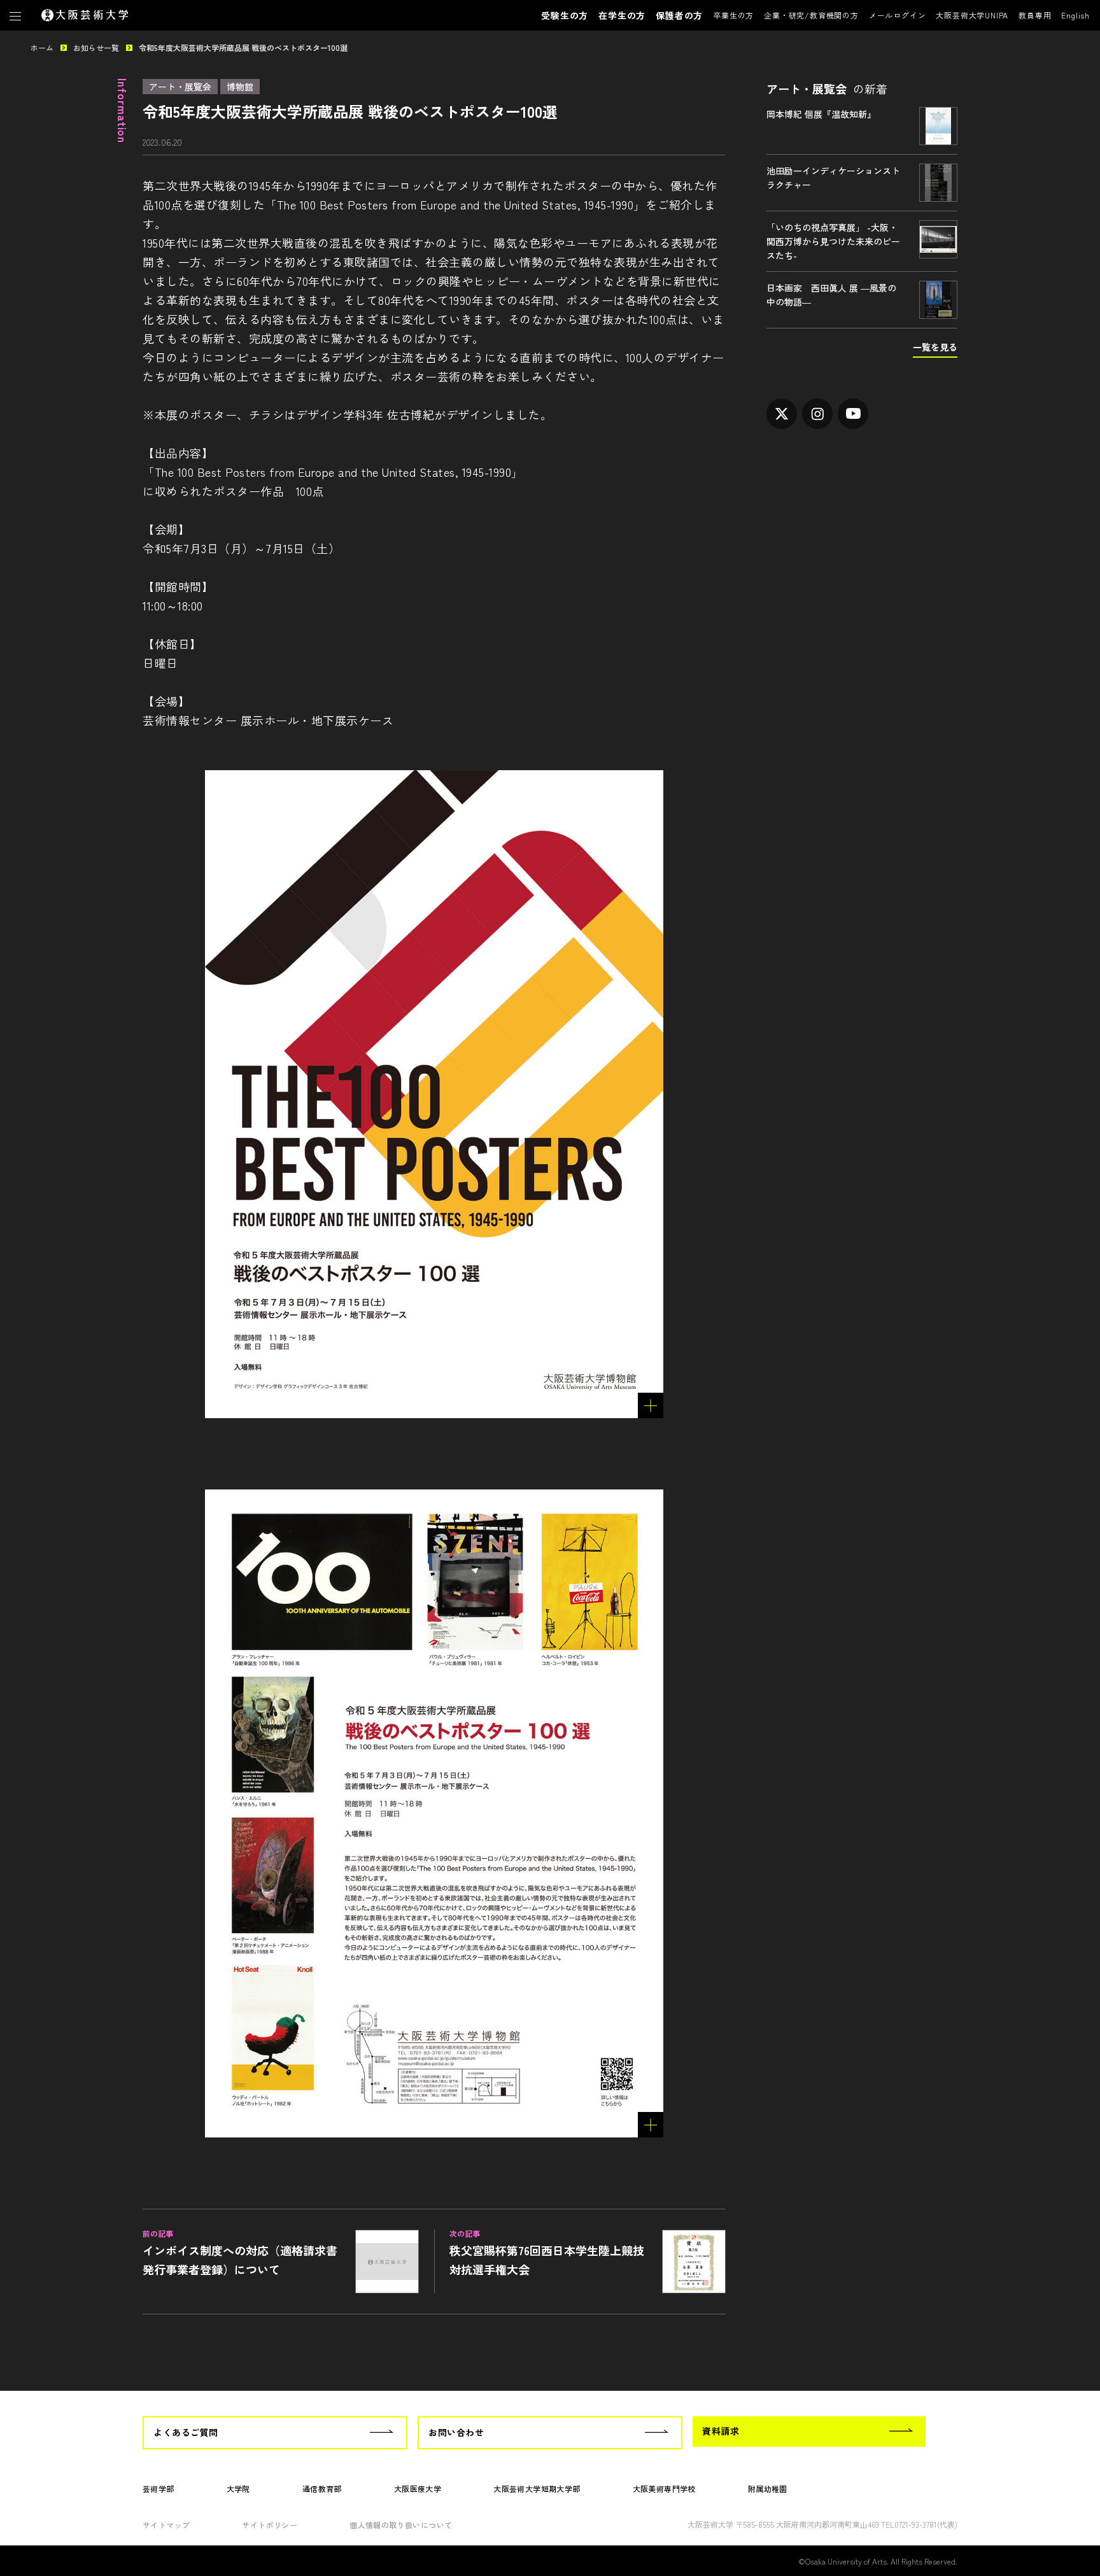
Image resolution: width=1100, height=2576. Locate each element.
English (1075, 15)
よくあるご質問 (186, 2432)
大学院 (238, 2488)
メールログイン (898, 15)
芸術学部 (159, 2488)
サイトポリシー (270, 2525)
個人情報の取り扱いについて (401, 2525)
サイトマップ (166, 2525)
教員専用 (1035, 15)
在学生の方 (622, 15)
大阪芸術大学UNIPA (972, 15)
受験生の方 (565, 15)
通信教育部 (322, 2488)
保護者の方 (679, 15)
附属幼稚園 (768, 2488)
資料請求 (721, 2431)
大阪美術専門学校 (664, 2488)
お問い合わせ (456, 2432)
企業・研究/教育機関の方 (811, 15)
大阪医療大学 (418, 2488)
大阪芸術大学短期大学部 (537, 2488)
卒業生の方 (733, 15)
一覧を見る (935, 347)
